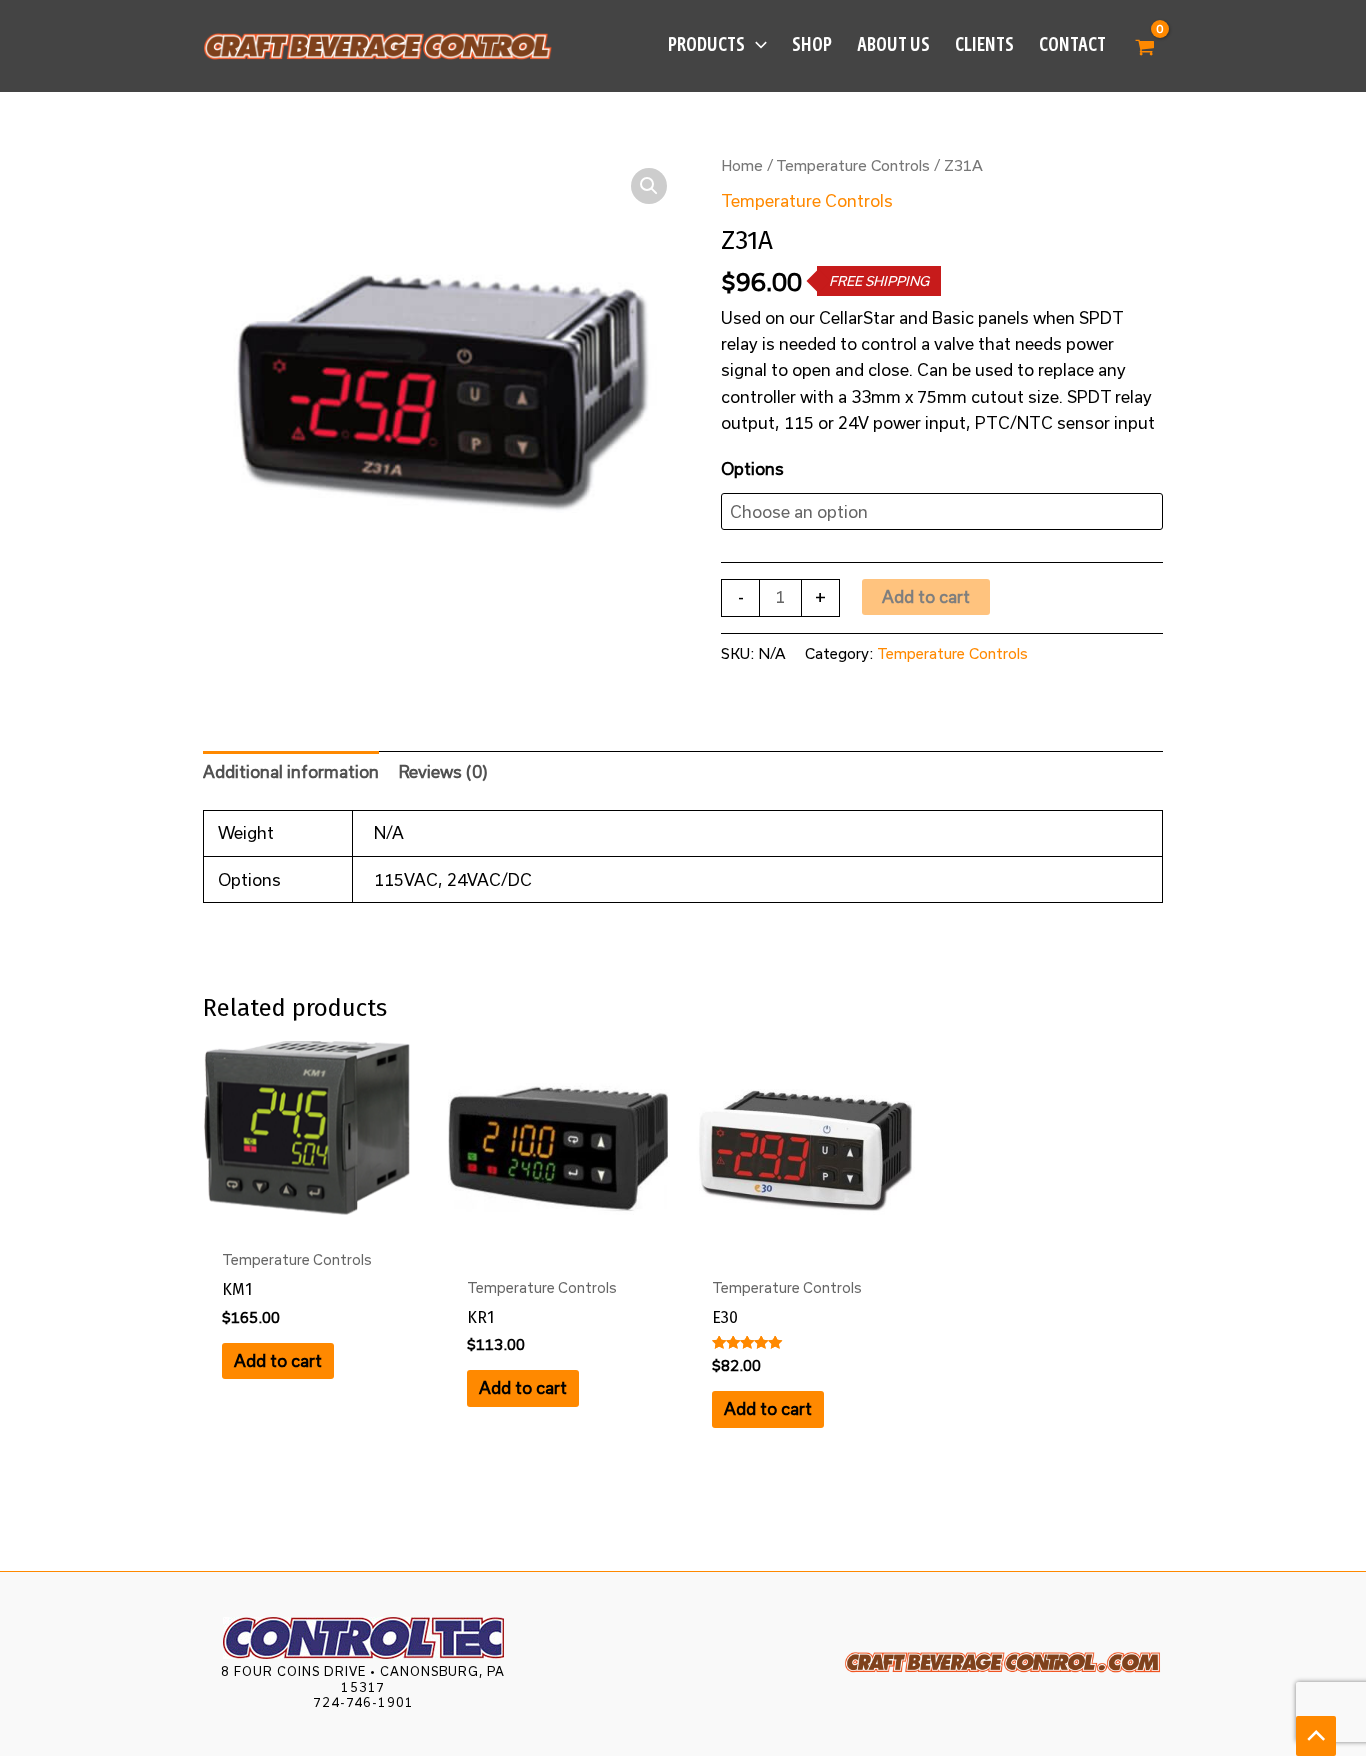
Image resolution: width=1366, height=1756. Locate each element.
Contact (1072, 44)
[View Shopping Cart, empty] (1144, 46)
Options (752, 468)
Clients (984, 44)
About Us (893, 44)
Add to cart (926, 596)
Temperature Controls (853, 165)
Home (742, 165)
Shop (812, 44)
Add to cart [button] (278, 1360)
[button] (756, 45)
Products (706, 44)
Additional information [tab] (291, 771)
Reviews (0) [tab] (443, 771)
